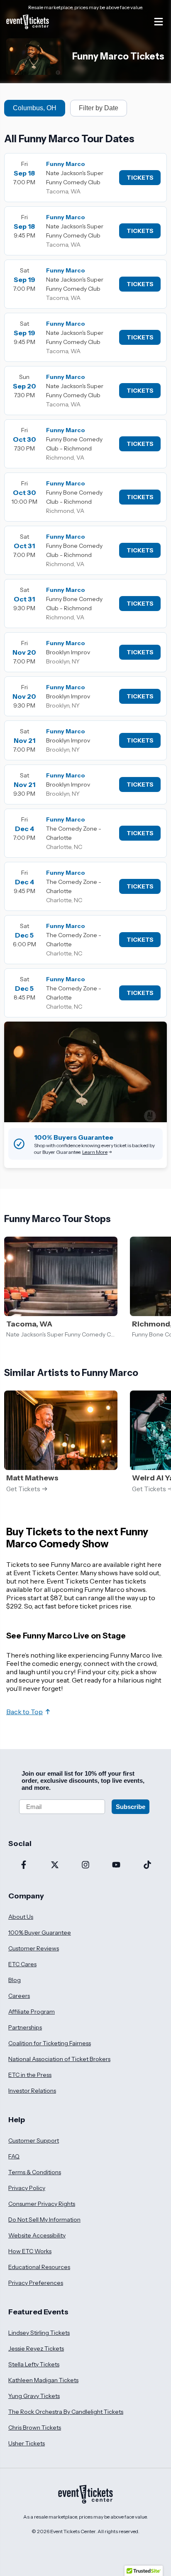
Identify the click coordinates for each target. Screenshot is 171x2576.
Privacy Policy (27, 2188)
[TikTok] (147, 1866)
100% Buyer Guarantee (40, 1933)
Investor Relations (32, 2091)
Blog (15, 1980)
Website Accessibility (37, 2235)
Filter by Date (99, 108)
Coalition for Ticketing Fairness (50, 2043)
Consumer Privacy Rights (42, 2204)
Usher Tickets (27, 2443)
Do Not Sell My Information (44, 2220)
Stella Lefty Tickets (34, 2364)
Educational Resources (39, 2267)
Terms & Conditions (35, 2172)
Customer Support (34, 2140)
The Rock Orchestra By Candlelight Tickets (66, 2412)
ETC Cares (22, 1964)
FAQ (14, 2156)
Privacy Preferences (36, 2283)
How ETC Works (30, 2251)
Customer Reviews (34, 1948)
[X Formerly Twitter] (54, 1866)
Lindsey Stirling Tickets (39, 2333)
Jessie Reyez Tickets (36, 2348)
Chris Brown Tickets (35, 2428)
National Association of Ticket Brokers (59, 2059)
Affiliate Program (32, 2012)
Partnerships (25, 2027)
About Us (21, 1917)
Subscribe (131, 1807)
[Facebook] (24, 1866)
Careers (19, 1996)
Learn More (95, 1152)
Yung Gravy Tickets (34, 2396)
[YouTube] (116, 1866)
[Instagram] (85, 1866)
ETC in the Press (30, 2075)
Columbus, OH (35, 108)
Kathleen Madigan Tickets (43, 2380)
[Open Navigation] (159, 22)
